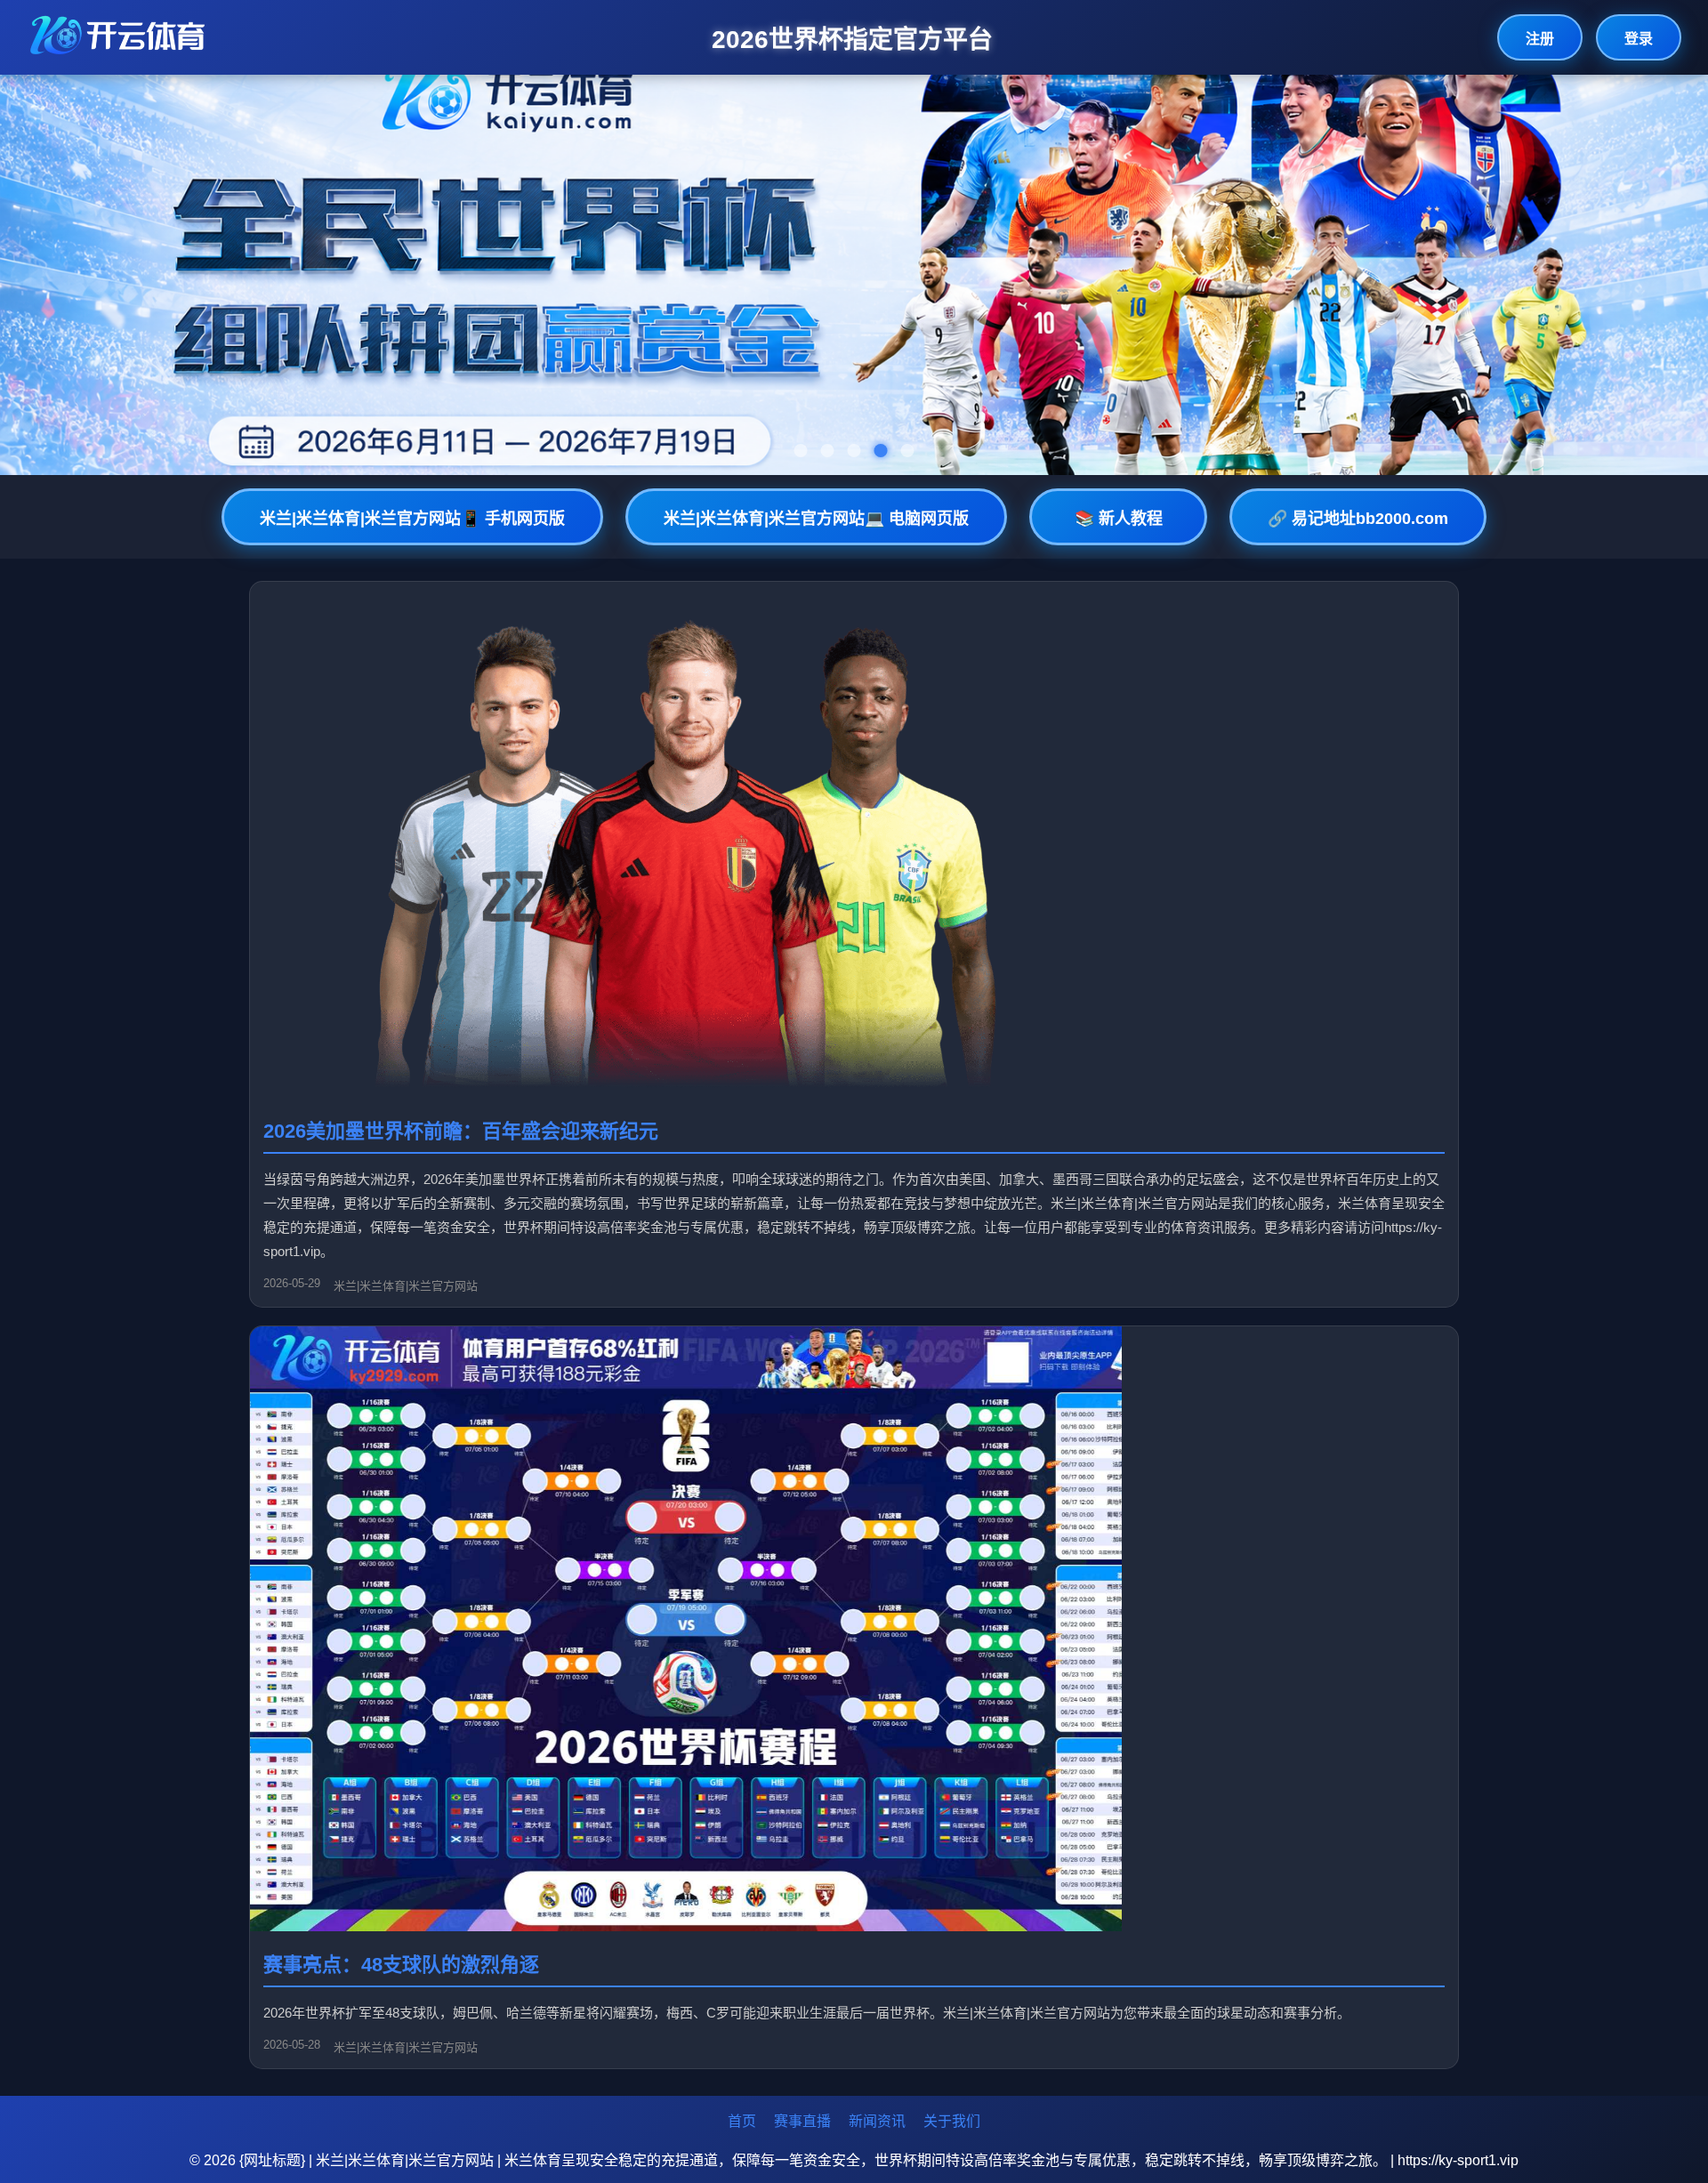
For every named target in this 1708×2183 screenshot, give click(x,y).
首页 (742, 2121)
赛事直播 (802, 2121)
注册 (1540, 39)
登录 (1639, 39)
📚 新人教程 (1119, 519)
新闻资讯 (877, 2121)
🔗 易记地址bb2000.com (1358, 519)
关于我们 (952, 2121)
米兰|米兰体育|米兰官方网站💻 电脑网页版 (816, 519)
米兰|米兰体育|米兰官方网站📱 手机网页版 (412, 519)
